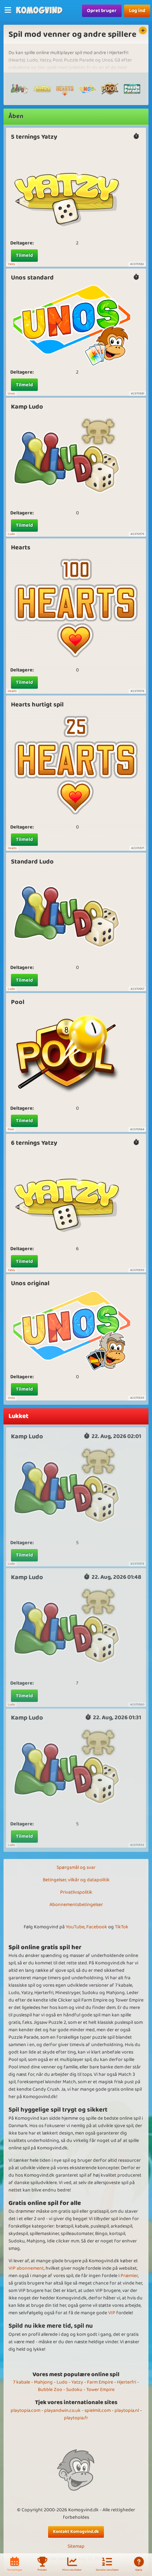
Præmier (129, 2276)
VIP (112, 2313)
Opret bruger (102, 11)
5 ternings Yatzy (34, 137)
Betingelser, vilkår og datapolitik (76, 1880)
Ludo (11, 534)
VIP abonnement (26, 2268)
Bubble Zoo (50, 2390)
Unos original (30, 1283)
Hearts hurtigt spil (37, 705)
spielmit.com (98, 2410)
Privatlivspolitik (76, 1892)
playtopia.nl (127, 2410)
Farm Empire (100, 2382)
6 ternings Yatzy (34, 1143)
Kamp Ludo (27, 407)
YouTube (75, 1927)
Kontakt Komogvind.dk (76, 2532)
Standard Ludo (32, 862)
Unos (11, 394)
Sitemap (76, 2546)
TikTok (122, 1927)
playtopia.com (25, 2410)
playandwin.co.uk (62, 2410)
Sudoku (74, 2390)
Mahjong (43, 2382)
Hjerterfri (127, 2382)
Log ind (137, 11)
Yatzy (11, 264)
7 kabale (22, 2382)
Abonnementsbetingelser (76, 1905)
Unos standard (32, 278)
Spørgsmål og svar (76, 1867)
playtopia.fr (76, 2418)
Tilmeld (24, 255)
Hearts (21, 548)
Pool (18, 1002)
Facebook (97, 1927)
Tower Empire (100, 2390)
